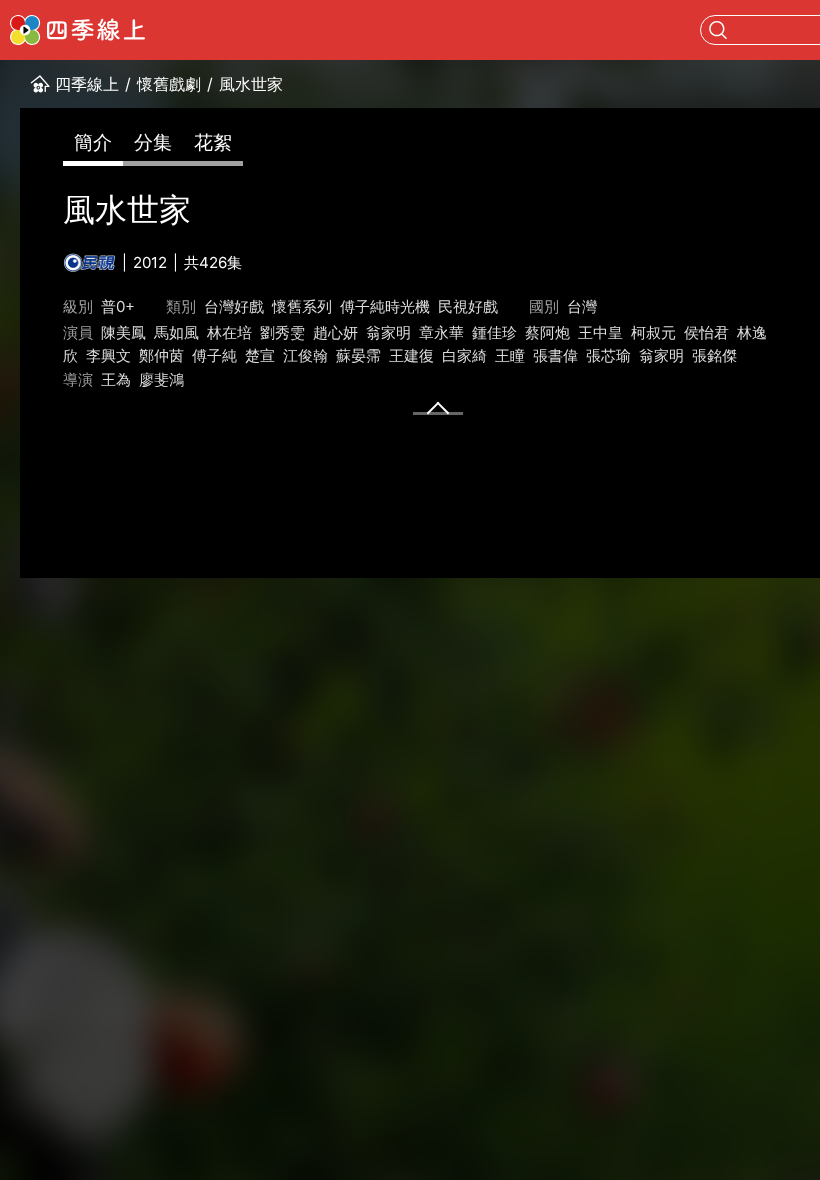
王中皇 (600, 332)
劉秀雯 (282, 332)
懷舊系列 (302, 306)
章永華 (441, 332)
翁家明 (388, 332)
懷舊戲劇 (169, 84)
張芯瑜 (608, 355)
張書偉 (555, 355)
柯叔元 (653, 332)
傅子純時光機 (385, 306)
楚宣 (260, 355)
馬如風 (176, 332)
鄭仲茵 (161, 355)
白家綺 (464, 355)
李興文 (108, 355)
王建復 (411, 355)
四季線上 (87, 84)
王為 (116, 379)
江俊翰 (305, 355)
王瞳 (510, 355)
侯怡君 (706, 332)
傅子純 (214, 355)
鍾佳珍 (494, 332)
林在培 (229, 332)
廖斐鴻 (161, 379)
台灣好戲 (234, 306)
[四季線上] (77, 30)
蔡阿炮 (547, 332)
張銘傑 (714, 355)
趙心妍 (335, 332)
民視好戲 (468, 306)
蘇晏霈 (358, 355)
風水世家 (251, 84)
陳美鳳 (123, 332)
